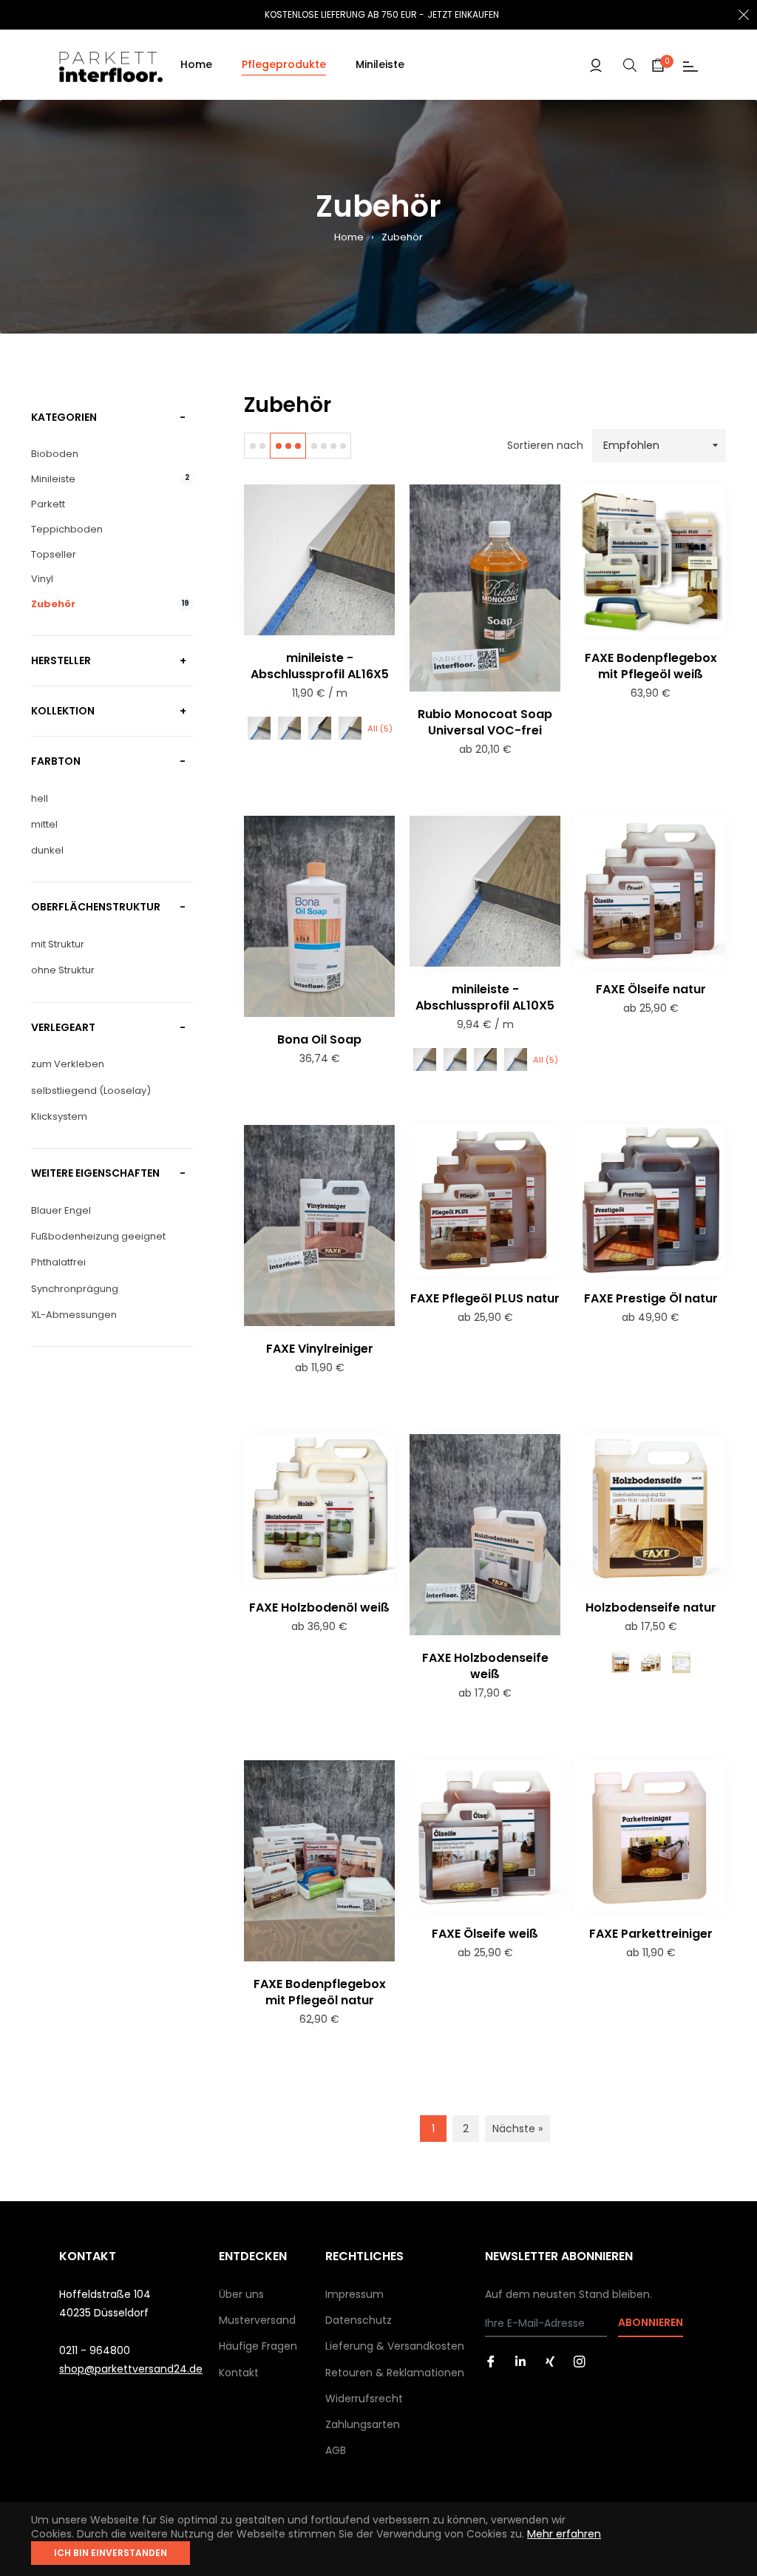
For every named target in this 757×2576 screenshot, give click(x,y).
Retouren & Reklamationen (395, 2373)
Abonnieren (651, 2322)
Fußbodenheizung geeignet (98, 1236)
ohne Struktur (63, 970)
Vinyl (42, 579)
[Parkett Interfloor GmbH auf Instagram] (580, 2361)
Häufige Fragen (258, 2346)
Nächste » (517, 2129)
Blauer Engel (61, 1210)
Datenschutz (359, 2320)
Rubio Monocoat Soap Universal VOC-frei (485, 722)
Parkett (48, 504)
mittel (44, 824)
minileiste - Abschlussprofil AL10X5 (485, 997)
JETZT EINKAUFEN (463, 14)
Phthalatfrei (58, 1262)
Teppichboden (67, 530)
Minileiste (110, 479)
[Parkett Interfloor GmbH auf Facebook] (491, 2361)
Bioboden (55, 454)
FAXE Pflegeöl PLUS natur (485, 1298)
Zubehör (110, 604)
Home (349, 237)
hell (40, 798)
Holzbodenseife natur (651, 1608)
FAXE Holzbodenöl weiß (319, 1608)
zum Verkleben (68, 1064)
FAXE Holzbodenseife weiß (485, 1666)
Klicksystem (59, 1116)
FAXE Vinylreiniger (320, 1349)
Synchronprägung (75, 1289)
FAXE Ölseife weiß (485, 1934)
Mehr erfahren (564, 2534)
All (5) (380, 728)
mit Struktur (58, 944)
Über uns (241, 2294)
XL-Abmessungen (74, 1315)
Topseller (54, 555)
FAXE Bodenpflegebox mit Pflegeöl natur (320, 1992)
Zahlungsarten (363, 2424)
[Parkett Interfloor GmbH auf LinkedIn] (520, 2361)
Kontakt (239, 2373)
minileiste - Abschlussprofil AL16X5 (320, 666)
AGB (336, 2450)
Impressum (354, 2294)
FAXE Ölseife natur (651, 989)
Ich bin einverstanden (111, 2553)
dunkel (47, 850)
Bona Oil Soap (319, 1039)
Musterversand (257, 2320)
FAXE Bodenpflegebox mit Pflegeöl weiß (651, 666)
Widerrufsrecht (364, 2398)
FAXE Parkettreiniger (651, 1934)
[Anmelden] (596, 65)
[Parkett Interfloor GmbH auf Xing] (550, 2361)
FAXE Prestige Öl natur (651, 1298)
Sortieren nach (545, 446)
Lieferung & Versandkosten (395, 2346)
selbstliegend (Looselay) (91, 1091)
